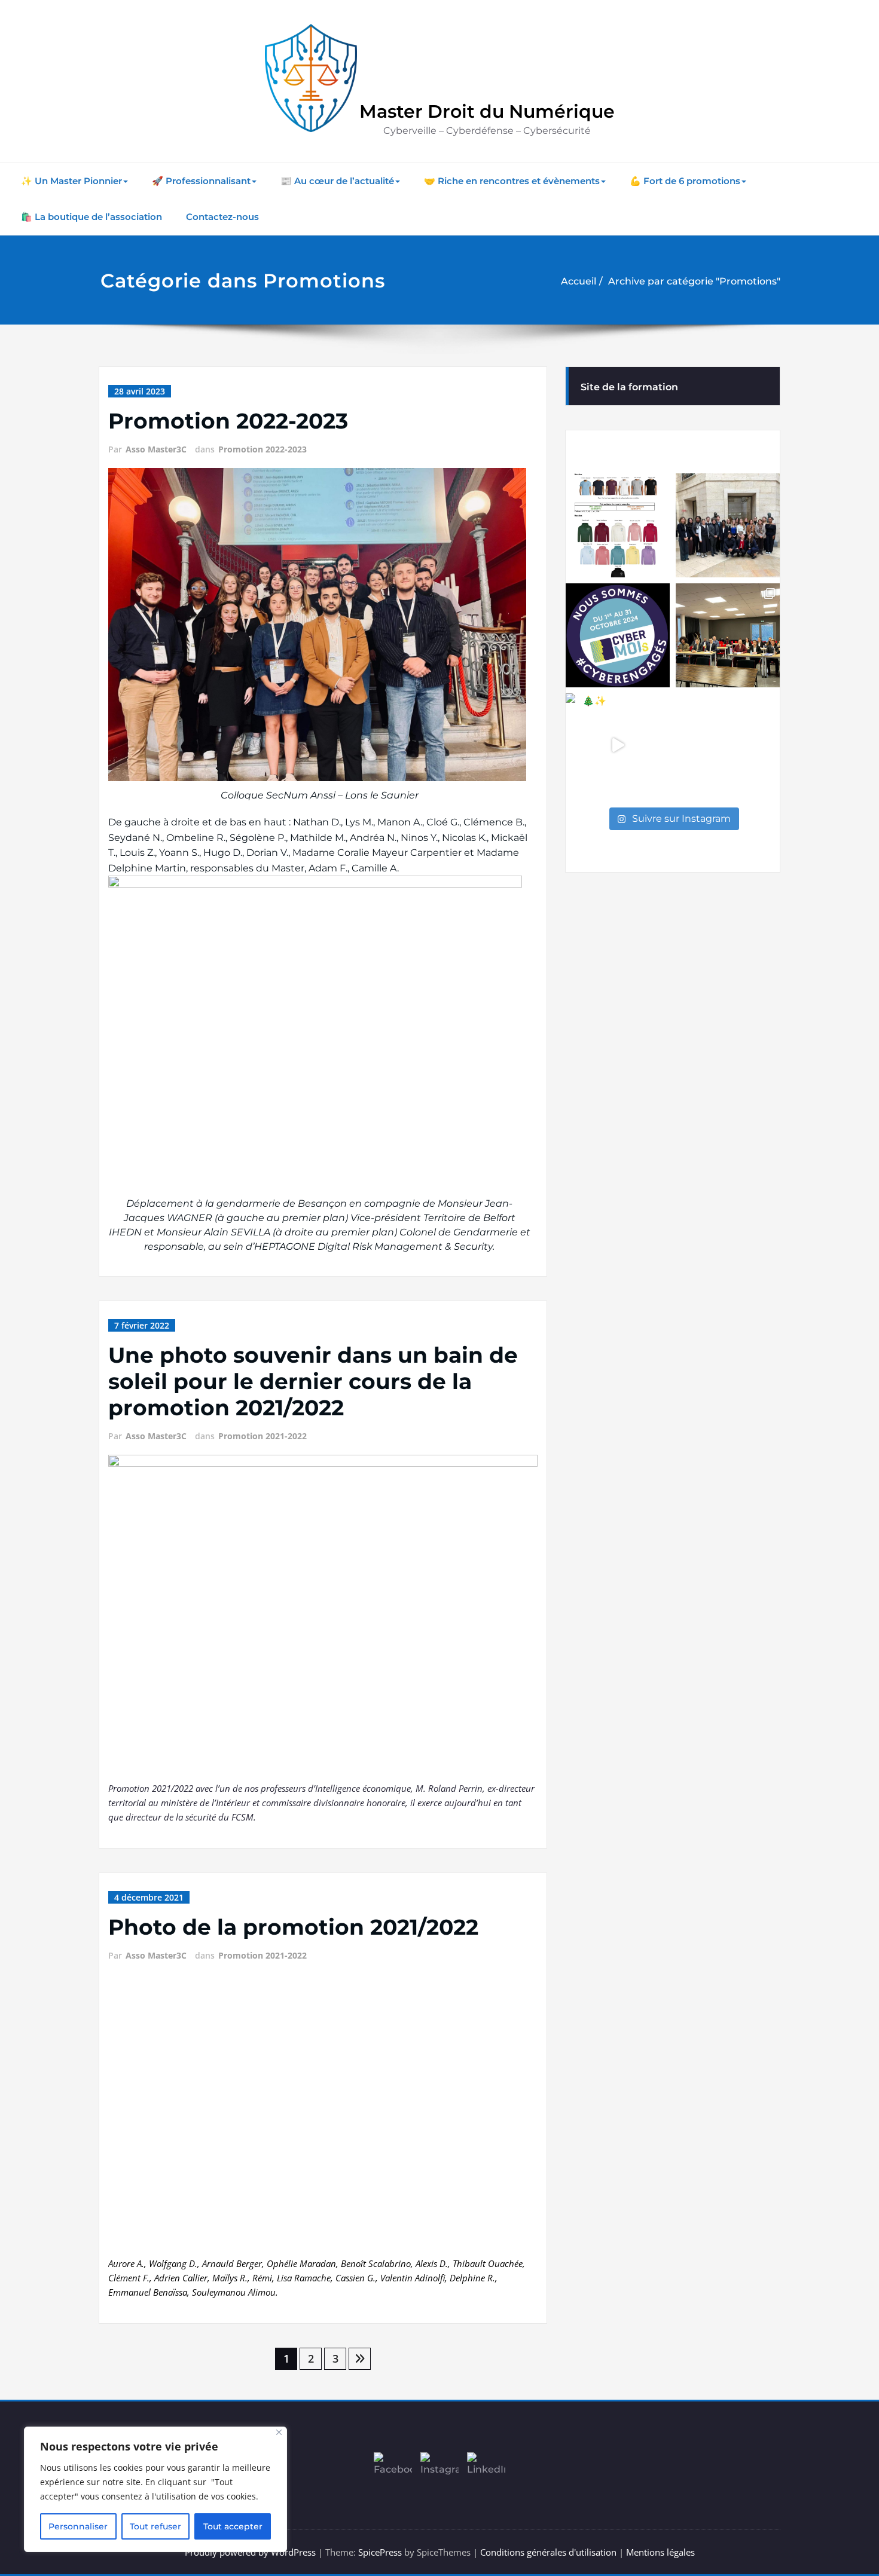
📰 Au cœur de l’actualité (337, 181)
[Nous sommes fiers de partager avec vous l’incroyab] (728, 635)
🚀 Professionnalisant (201, 181)
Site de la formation (629, 387)
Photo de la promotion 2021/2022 (293, 1927)
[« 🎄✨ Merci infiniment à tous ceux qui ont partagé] (618, 745)
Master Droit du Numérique (487, 111)
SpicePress (380, 2552)
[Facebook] (393, 2471)
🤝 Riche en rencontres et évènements (512, 181)
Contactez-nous (222, 217)
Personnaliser (78, 2526)
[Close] (279, 2432)
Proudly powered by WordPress (250, 2552)
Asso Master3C (156, 449)
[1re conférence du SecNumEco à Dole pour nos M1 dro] (728, 525)
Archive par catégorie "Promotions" (694, 281)
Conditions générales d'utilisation (548, 2552)
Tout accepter (233, 2526)
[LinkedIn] (486, 2471)
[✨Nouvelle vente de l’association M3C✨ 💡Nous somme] (618, 525)
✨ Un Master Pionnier (71, 181)
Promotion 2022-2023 (228, 421)
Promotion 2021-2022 (263, 1436)
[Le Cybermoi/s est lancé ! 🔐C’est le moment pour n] (618, 635)
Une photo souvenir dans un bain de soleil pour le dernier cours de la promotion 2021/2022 (313, 1381)
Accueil (579, 281)
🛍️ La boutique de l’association (91, 217)
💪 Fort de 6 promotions (685, 181)
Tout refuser (155, 2526)
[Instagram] (439, 2471)
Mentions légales (660, 2552)
